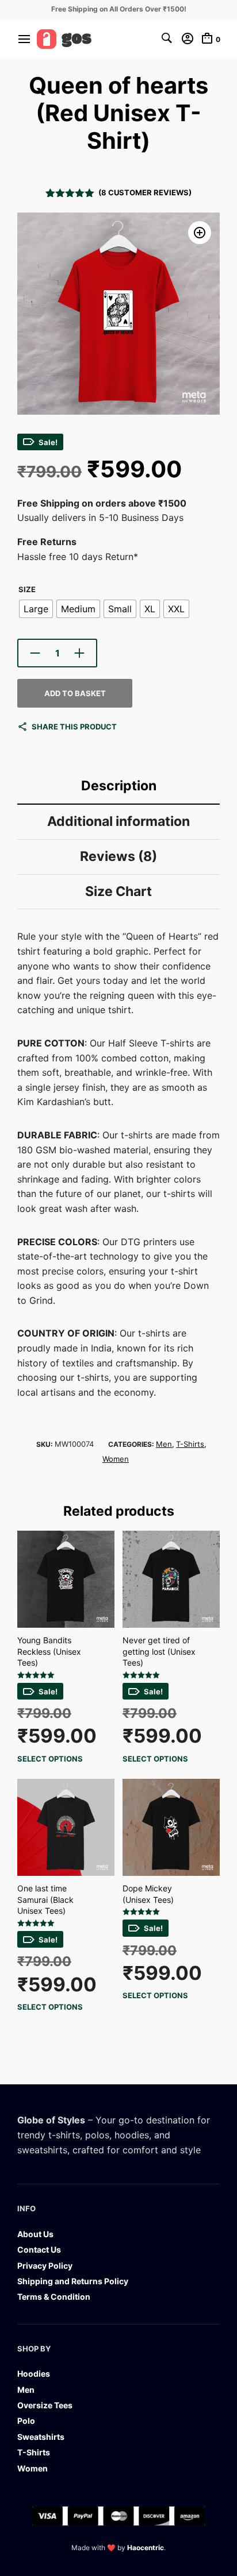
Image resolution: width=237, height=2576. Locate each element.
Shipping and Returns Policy (73, 2281)
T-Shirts (190, 1444)
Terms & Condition (54, 2297)
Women (116, 1459)
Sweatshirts (41, 2437)
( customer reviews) (145, 192)
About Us (35, 2234)
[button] (200, 233)
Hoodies (34, 2374)
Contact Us (39, 2249)
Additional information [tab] (118, 821)
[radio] (36, 609)
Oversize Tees (45, 2405)
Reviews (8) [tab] (118, 856)
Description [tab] (119, 786)
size (27, 589)
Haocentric (146, 2548)
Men (164, 1444)
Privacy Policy (45, 2266)
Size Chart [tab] (118, 891)
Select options (50, 1759)
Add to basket (75, 693)
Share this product (74, 727)
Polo (26, 2421)
